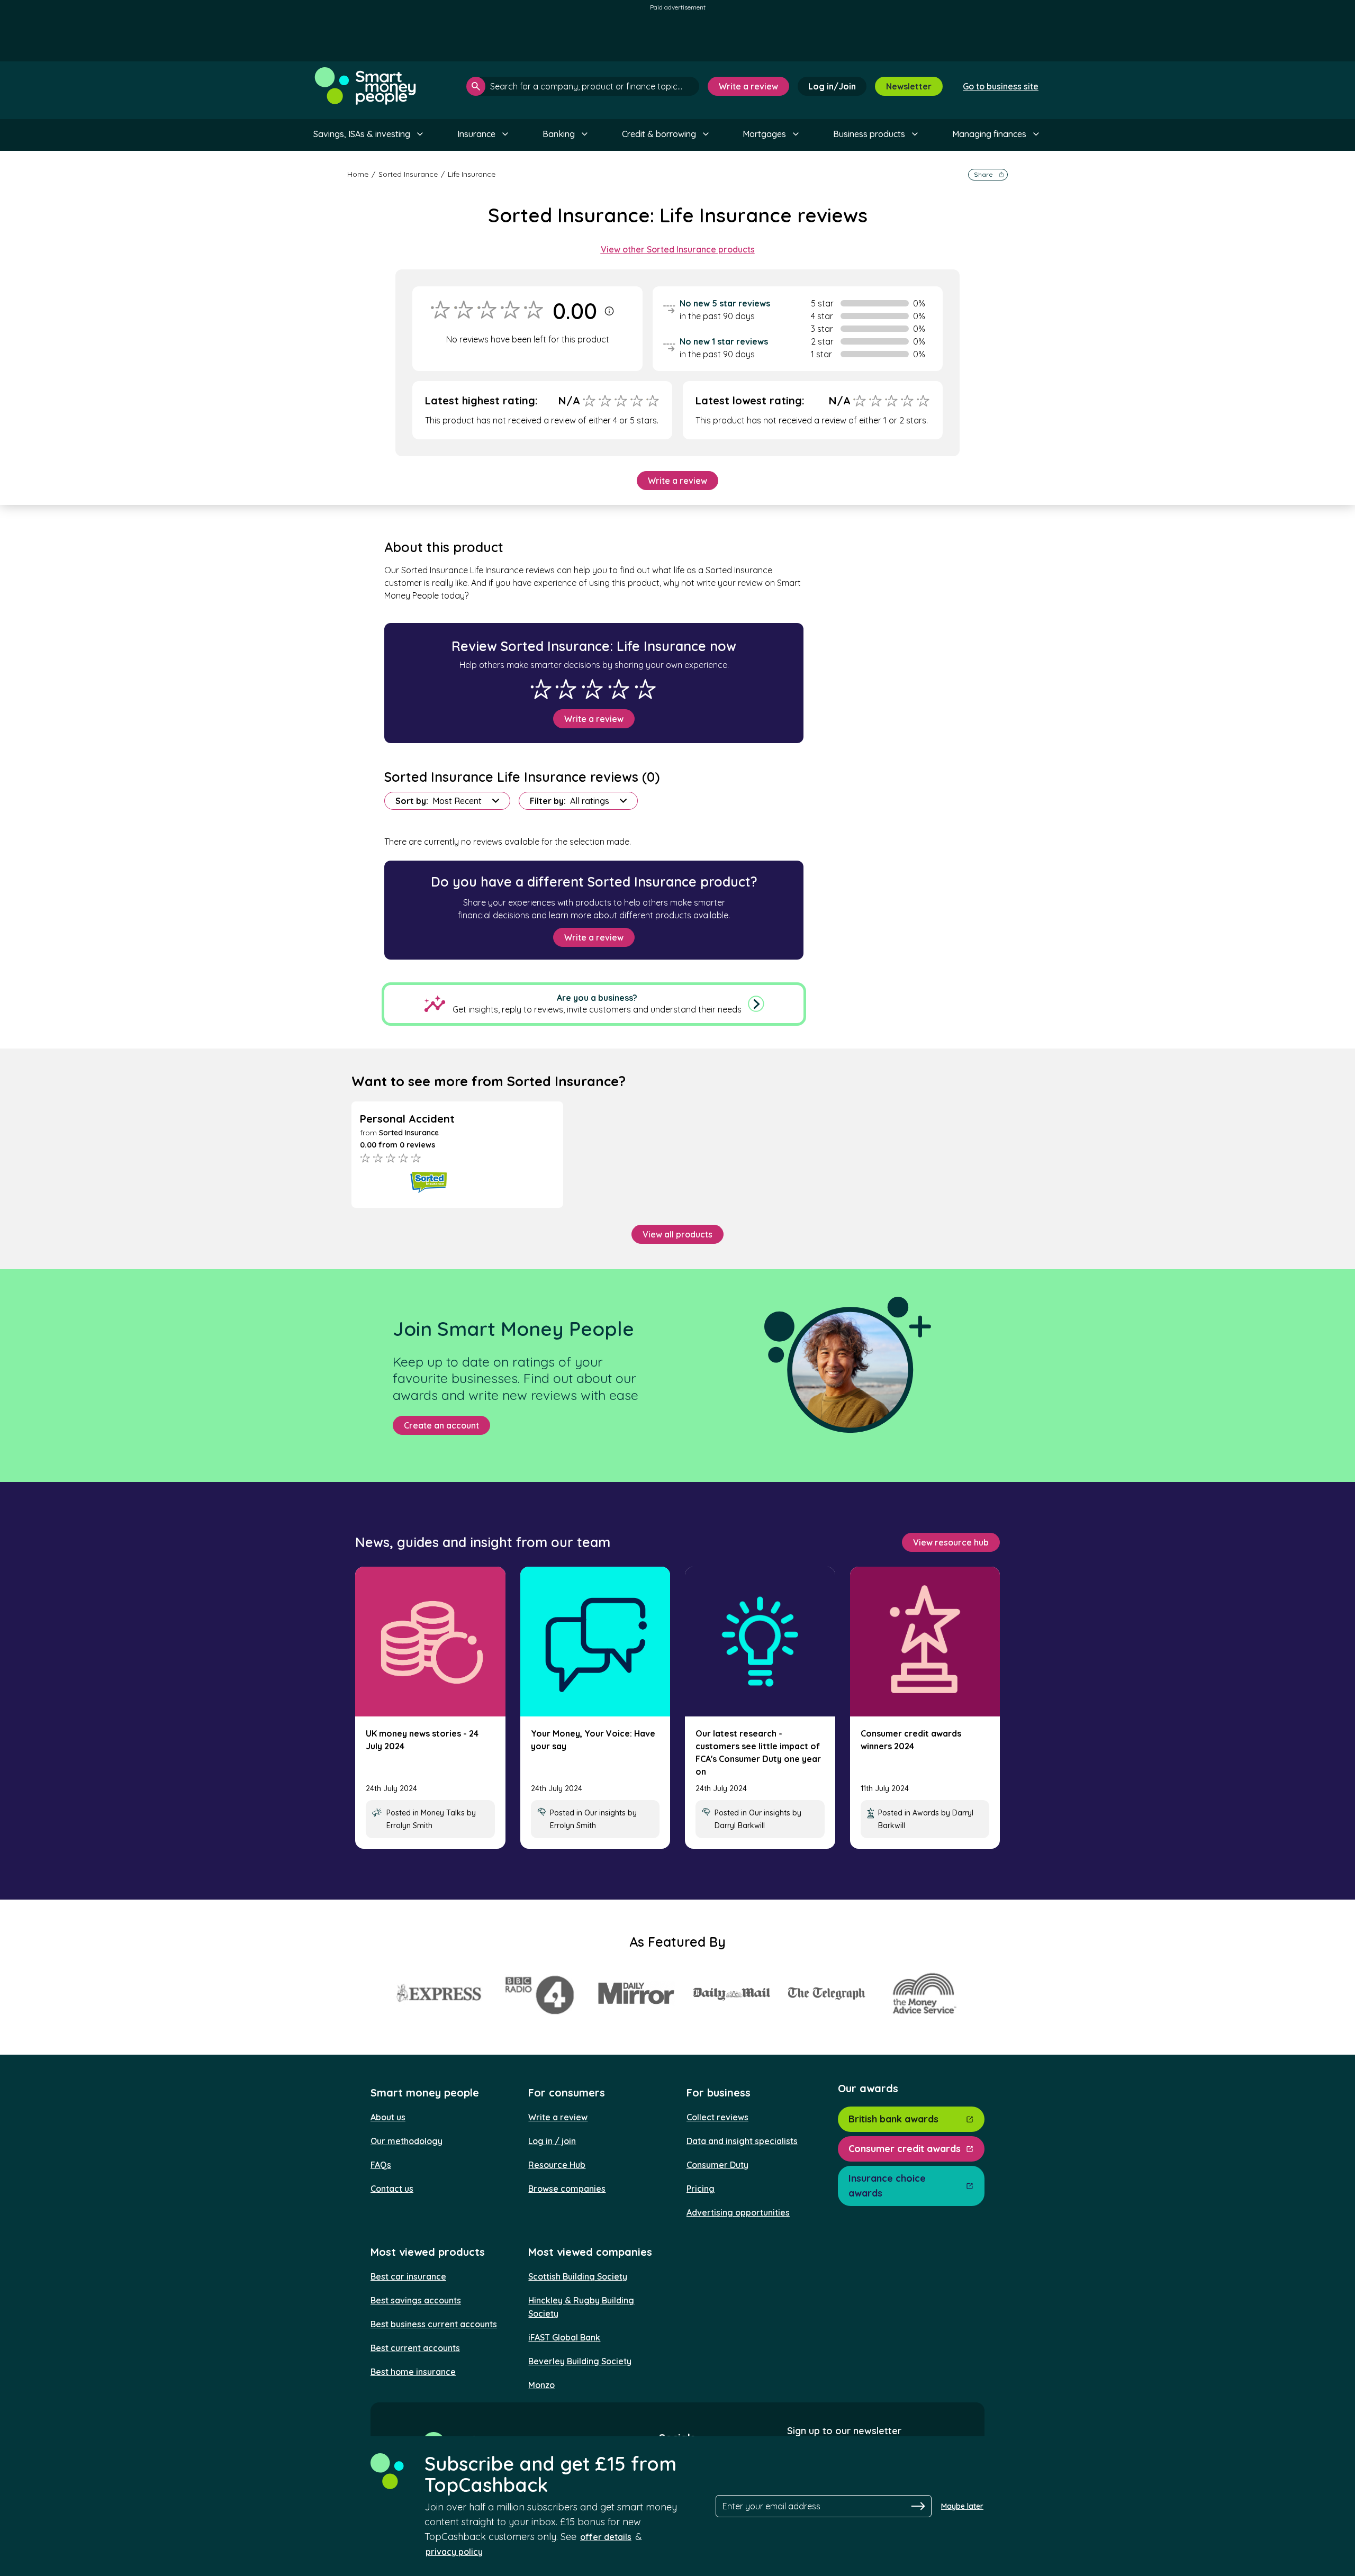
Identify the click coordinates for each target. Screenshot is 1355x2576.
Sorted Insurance (408, 174)
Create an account (441, 1425)
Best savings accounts (416, 2300)
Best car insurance (408, 2276)
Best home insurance (413, 2372)
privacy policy (454, 2552)
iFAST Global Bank (564, 2337)
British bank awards (893, 2119)
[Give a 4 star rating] (619, 689)
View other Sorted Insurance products (678, 249)
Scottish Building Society (578, 2276)
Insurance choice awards (887, 2186)
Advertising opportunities (738, 2212)
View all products (677, 1234)
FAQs (381, 2165)
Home (358, 174)
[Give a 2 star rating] (566, 689)
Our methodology (406, 2141)
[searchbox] (583, 86)
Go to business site (1001, 86)
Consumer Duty (717, 2165)
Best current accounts (415, 2348)
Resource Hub (557, 2165)
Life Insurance (472, 174)
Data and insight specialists (742, 2141)
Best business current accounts (434, 2324)
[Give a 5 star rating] (645, 689)
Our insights (605, 1813)
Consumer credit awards (905, 2149)
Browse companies (567, 2189)
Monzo (541, 2385)
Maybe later (962, 2506)
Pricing (701, 2189)
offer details (606, 2537)
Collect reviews (717, 2117)
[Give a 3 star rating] (592, 689)
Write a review (748, 86)
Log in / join (552, 2141)
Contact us (392, 2189)
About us (388, 2117)
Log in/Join (832, 86)
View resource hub (951, 1542)
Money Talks (443, 1813)
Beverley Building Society (580, 2361)
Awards (926, 1813)
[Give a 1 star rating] (541, 689)
